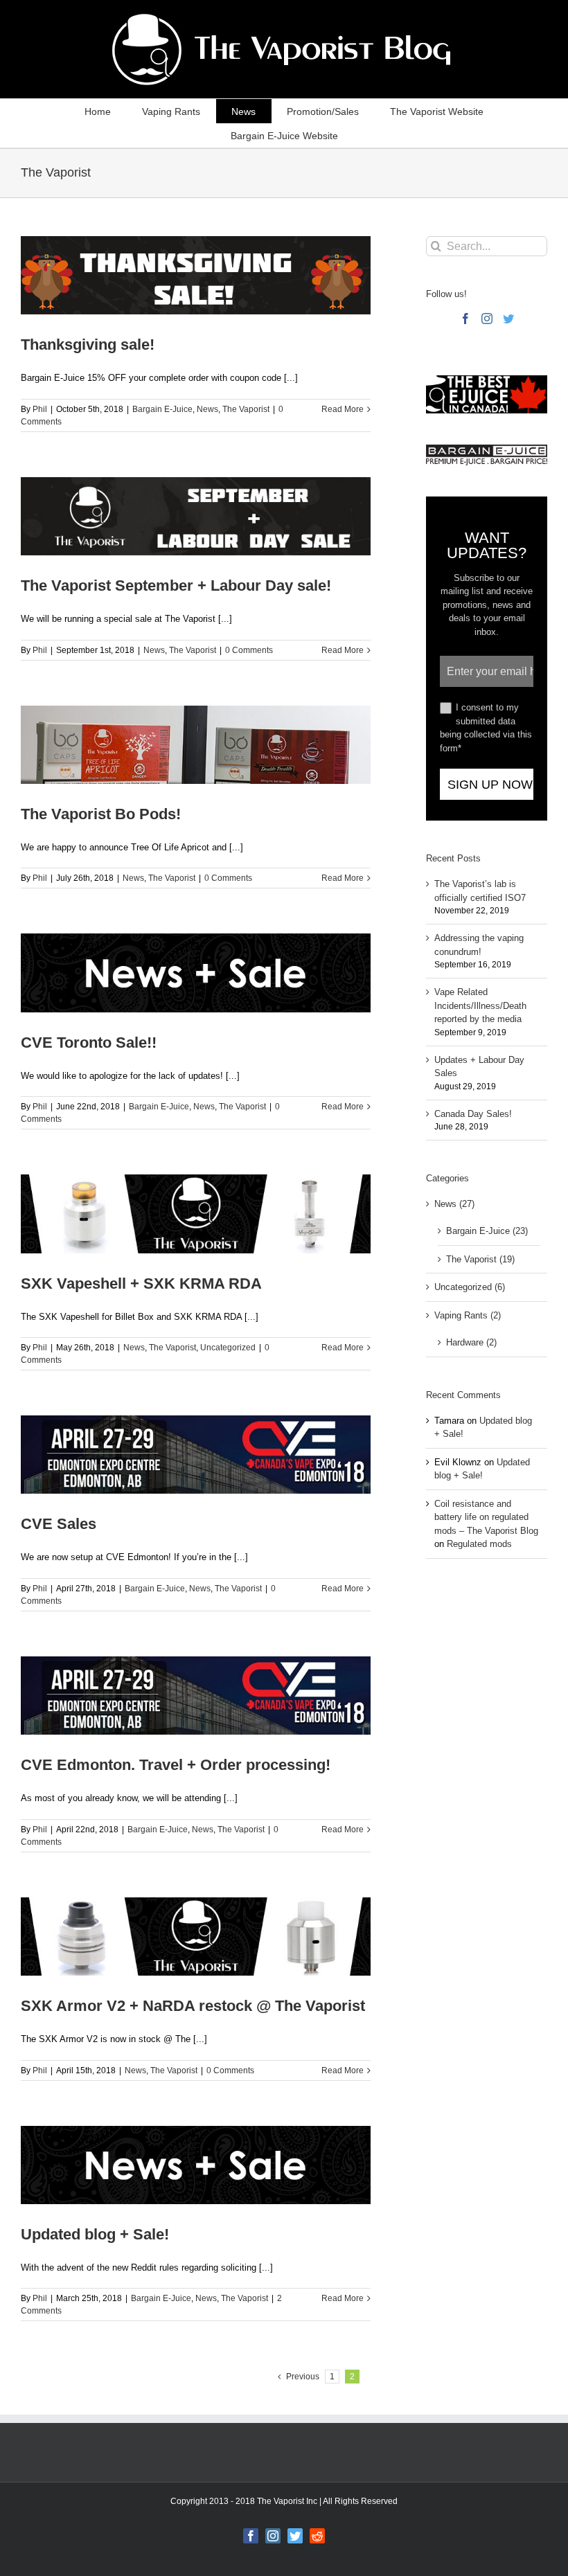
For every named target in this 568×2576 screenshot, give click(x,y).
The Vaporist (246, 409)
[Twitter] (508, 319)
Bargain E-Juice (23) (487, 1231)
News (207, 409)
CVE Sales (59, 1524)
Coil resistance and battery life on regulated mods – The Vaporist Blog (486, 1517)
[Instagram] (487, 319)
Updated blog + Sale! (95, 2234)
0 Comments (249, 650)
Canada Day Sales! (473, 1114)
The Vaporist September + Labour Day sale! (176, 585)
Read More (343, 409)
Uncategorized (228, 1348)
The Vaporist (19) (480, 1259)
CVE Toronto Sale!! (89, 1043)
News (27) (454, 1204)
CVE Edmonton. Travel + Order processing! (176, 1765)
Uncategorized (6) (470, 1287)
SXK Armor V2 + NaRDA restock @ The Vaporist (193, 2006)
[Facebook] (465, 319)
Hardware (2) (471, 1342)
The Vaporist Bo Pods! (101, 814)
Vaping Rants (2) (468, 1315)
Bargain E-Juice (162, 409)
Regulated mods (479, 1544)
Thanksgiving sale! (88, 345)
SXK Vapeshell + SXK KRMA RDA (141, 1283)
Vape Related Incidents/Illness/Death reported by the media (480, 1005)
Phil (40, 409)
